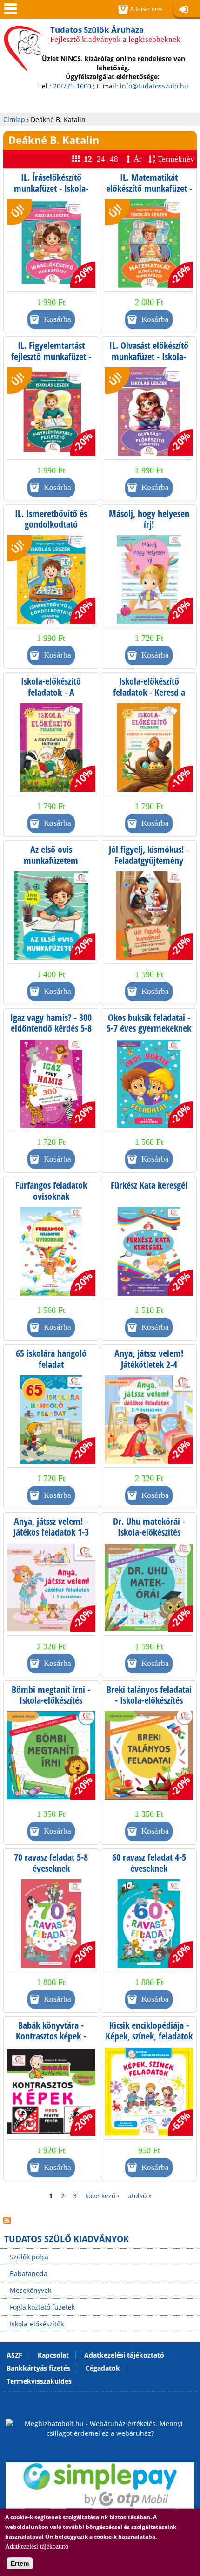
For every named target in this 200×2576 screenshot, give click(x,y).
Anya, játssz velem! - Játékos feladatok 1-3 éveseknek (51, 1532)
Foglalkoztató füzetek (42, 2307)
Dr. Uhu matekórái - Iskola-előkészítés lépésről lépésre (149, 1532)
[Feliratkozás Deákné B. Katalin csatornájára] (7, 2222)
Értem (20, 2563)
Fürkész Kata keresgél (149, 1185)
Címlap (14, 119)
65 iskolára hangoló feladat (51, 1359)
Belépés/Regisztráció (187, 10)
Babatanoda (29, 2274)
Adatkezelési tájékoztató (37, 2546)
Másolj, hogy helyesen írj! (149, 519)
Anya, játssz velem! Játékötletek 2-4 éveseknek (149, 1364)
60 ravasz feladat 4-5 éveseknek (149, 1863)
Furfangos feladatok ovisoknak (51, 1191)
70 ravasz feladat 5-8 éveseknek (51, 1863)
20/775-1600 (72, 86)
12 (88, 159)
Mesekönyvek (30, 2290)
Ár (138, 159)
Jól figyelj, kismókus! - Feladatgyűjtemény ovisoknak (149, 860)
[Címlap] (23, 60)
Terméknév (176, 159)
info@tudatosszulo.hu (154, 86)
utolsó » (140, 2196)
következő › (102, 2196)
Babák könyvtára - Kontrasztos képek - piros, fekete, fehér (51, 2036)
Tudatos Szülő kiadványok (67, 2239)
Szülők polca (29, 2257)
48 (114, 159)
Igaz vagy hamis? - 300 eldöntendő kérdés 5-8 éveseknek (51, 1028)
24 (101, 159)
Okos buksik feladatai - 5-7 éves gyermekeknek (149, 1023)
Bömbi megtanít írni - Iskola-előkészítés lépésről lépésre (51, 1700)
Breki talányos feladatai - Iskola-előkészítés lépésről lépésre (149, 1700)
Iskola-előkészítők (37, 2324)
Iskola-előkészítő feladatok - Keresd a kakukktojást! (149, 692)
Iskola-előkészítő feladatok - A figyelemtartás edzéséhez (51, 698)
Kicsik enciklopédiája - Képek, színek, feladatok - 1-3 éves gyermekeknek (149, 2042)
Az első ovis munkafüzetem (51, 855)
